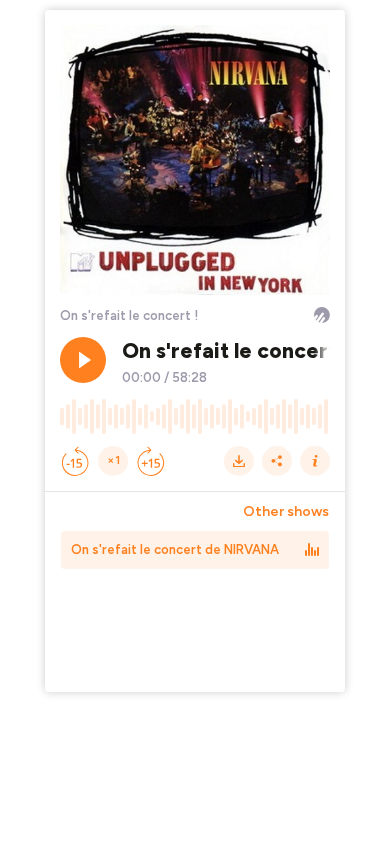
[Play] (83, 360)
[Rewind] (75, 461)
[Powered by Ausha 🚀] (322, 315)
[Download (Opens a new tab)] (239, 461)
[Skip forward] (151, 461)
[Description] (315, 461)
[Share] (277, 461)
